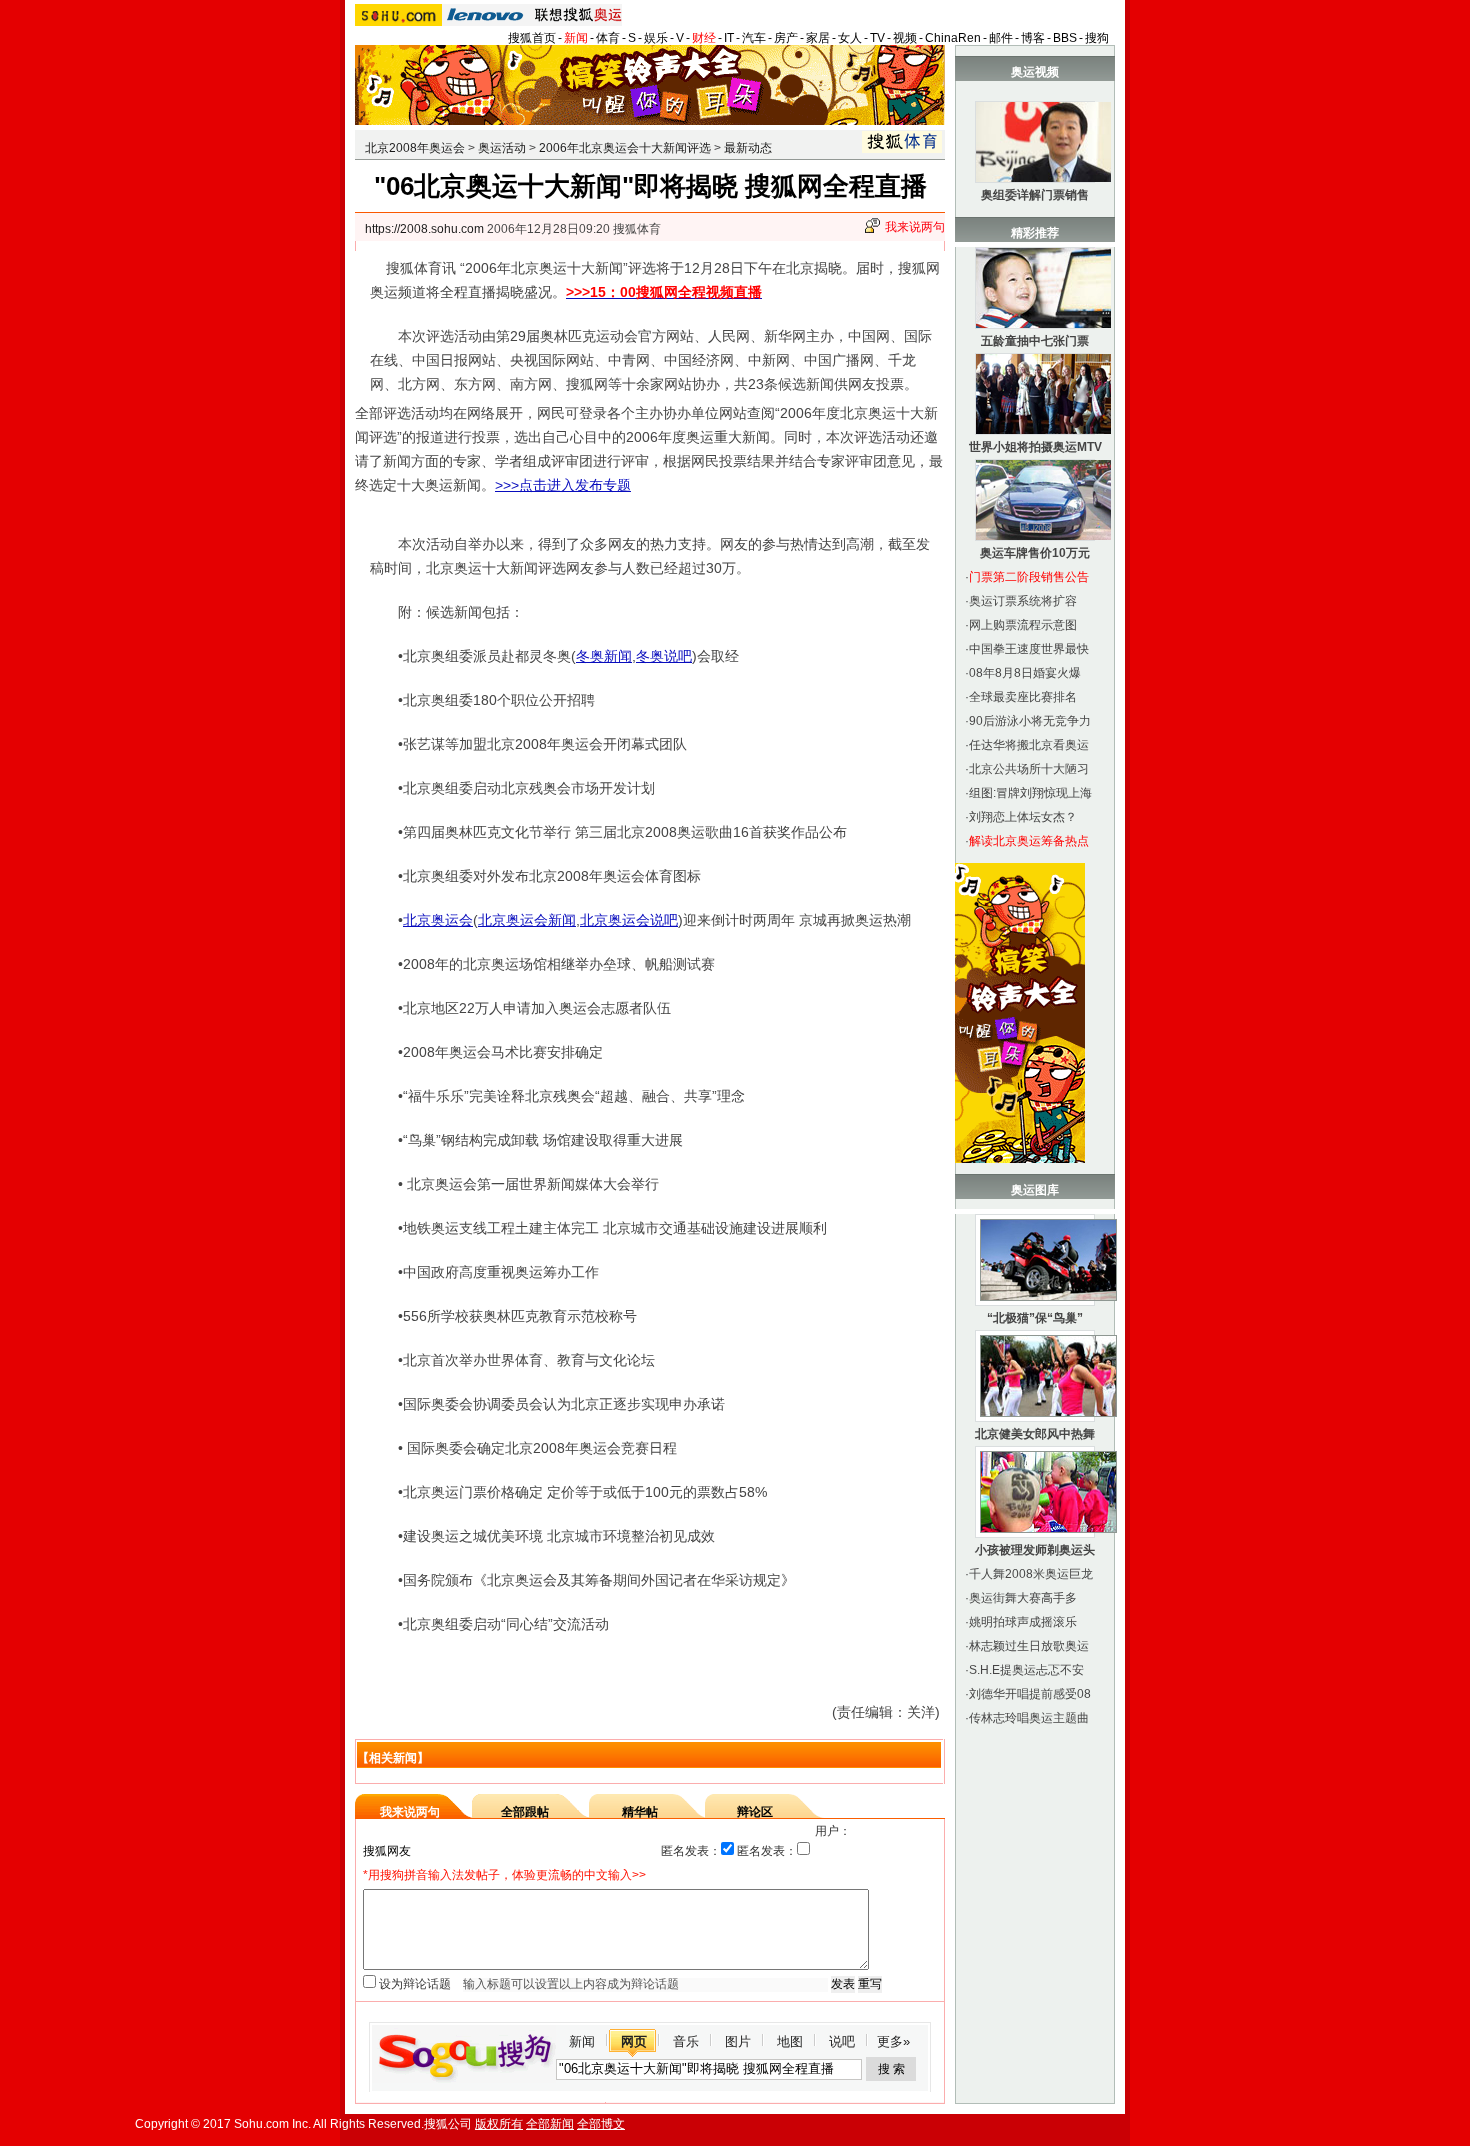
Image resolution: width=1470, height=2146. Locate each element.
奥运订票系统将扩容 (1023, 601)
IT (729, 38)
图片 (738, 2041)
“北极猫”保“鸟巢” (1035, 1318)
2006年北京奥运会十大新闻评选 (625, 148)
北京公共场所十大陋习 (1029, 769)
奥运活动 (502, 148)
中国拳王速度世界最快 (1029, 649)
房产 (786, 38)
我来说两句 (915, 227)
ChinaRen (953, 38)
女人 (850, 38)
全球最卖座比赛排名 (1023, 697)
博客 (1033, 38)
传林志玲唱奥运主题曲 (1029, 1718)
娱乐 (656, 38)
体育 (608, 38)
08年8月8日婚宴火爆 (1025, 673)
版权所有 (499, 2124)
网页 (634, 2041)
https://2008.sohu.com (424, 229)
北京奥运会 (438, 920)
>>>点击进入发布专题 (563, 485)
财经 (704, 38)
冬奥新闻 (604, 656)
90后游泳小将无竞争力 (1030, 721)
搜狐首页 (532, 38)
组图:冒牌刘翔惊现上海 (1030, 793)
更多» (893, 2041)
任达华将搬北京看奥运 (1029, 745)
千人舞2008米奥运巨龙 (1031, 1574)
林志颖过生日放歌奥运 (1029, 1646)
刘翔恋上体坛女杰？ (1023, 817)
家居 (818, 38)
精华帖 (640, 1812)
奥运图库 (1035, 1190)
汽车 (754, 38)
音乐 (686, 2041)
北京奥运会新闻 (527, 920)
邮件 (1001, 38)
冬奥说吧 (664, 656)
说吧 (842, 2041)
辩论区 (755, 1812)
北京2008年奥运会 (415, 148)
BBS (1065, 38)
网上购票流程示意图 (1023, 625)
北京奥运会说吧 (629, 920)
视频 (905, 38)
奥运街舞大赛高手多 (1023, 1598)
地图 (790, 2041)
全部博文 (601, 2124)
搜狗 (1097, 38)
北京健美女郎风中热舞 (1035, 1434)
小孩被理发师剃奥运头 (1035, 1550)
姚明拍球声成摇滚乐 (1023, 1622)
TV (877, 38)
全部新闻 (550, 2124)
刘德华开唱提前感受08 (1030, 1694)
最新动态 (748, 148)
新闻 (576, 38)
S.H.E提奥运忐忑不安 (1026, 1670)
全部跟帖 (525, 1812)
